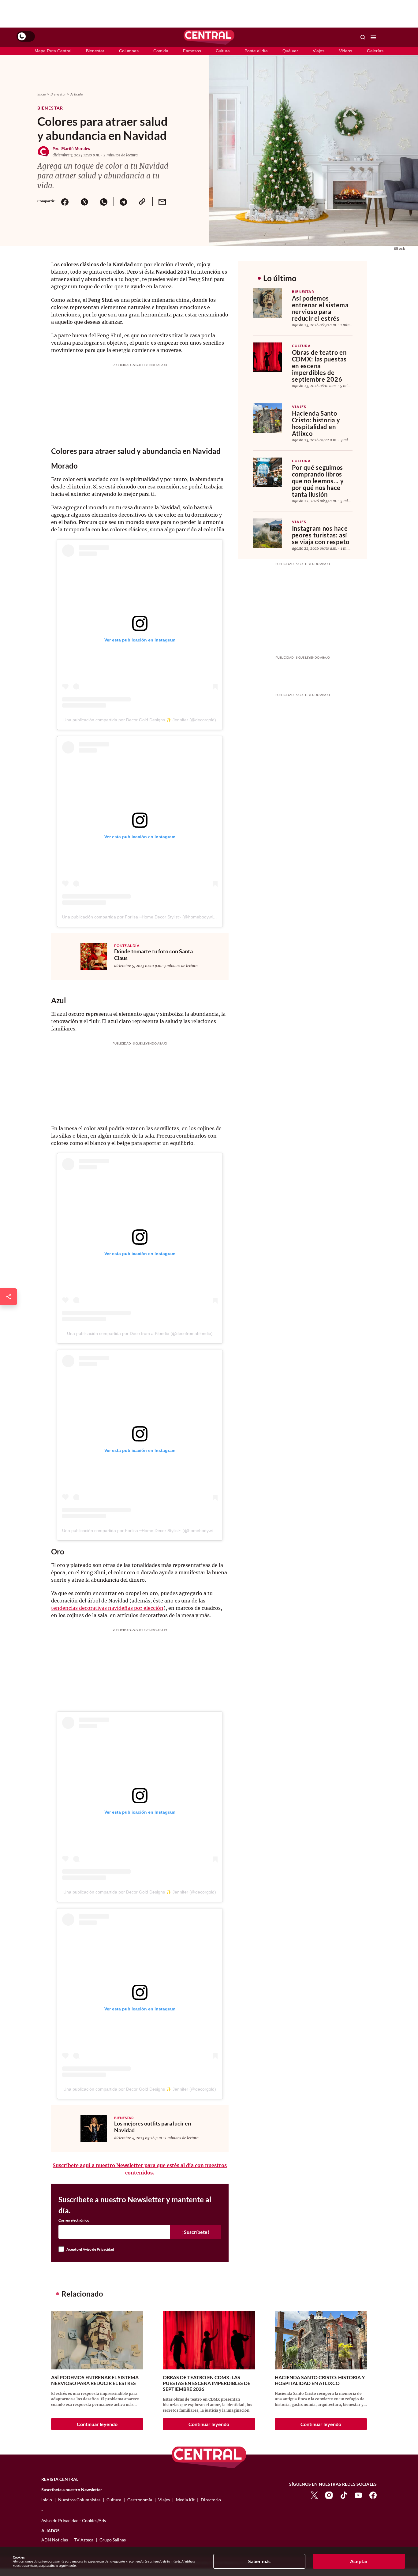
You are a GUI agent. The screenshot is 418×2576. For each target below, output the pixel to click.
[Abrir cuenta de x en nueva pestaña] (314, 2495)
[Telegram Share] (123, 202)
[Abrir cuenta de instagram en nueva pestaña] (329, 2495)
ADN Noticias (55, 2540)
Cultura (223, 51)
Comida (161, 51)
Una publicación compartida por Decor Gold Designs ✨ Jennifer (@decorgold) (140, 720)
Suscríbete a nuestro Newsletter (72, 2490)
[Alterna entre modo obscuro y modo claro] (26, 36)
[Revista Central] (209, 37)
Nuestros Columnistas (79, 2500)
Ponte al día (256, 51)
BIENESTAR (124, 2118)
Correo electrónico (74, 2220)
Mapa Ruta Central (53, 51)
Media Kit (185, 2500)
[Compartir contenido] (9, 1297)
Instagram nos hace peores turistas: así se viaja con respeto (321, 535)
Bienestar (95, 51)
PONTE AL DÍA (127, 946)
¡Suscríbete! (196, 2232)
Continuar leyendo (97, 2424)
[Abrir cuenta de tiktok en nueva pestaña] (344, 2495)
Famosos (192, 51)
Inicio (42, 94)
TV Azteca (84, 2540)
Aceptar (359, 2561)
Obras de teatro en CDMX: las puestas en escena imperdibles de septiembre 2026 (319, 366)
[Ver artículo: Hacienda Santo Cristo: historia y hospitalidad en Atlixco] (267, 418)
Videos (346, 51)
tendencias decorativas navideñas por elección (107, 1608)
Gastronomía (140, 2500)
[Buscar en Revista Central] (363, 37)
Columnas (129, 51)
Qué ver (290, 51)
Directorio (211, 2500)
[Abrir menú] (373, 37)
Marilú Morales (76, 149)
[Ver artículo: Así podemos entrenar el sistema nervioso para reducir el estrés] (267, 303)
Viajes (319, 51)
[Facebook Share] (65, 202)
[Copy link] (143, 202)
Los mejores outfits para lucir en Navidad (153, 2127)
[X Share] (84, 202)
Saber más (259, 2561)
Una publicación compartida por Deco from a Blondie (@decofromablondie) (140, 1333)
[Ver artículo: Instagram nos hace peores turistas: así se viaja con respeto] (267, 533)
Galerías (375, 51)
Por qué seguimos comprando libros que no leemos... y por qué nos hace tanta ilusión (318, 481)
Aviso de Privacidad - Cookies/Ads (74, 2520)
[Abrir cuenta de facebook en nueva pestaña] (373, 2495)
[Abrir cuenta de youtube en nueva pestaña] (358, 2495)
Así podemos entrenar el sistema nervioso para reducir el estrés (320, 308)
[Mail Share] (162, 202)
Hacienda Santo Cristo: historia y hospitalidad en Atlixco (316, 423)
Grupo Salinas (113, 2540)
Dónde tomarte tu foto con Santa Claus (153, 955)
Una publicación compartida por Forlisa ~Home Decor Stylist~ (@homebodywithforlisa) (146, 917)
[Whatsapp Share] (104, 202)
